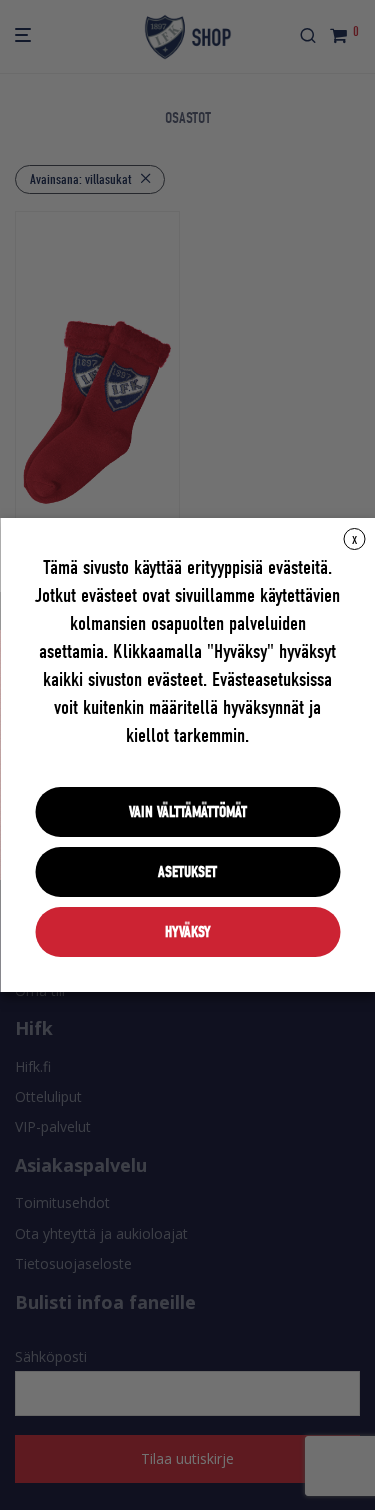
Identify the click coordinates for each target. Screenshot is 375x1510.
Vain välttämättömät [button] (188, 812)
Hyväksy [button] (188, 932)
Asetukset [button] (187, 872)
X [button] (354, 540)
